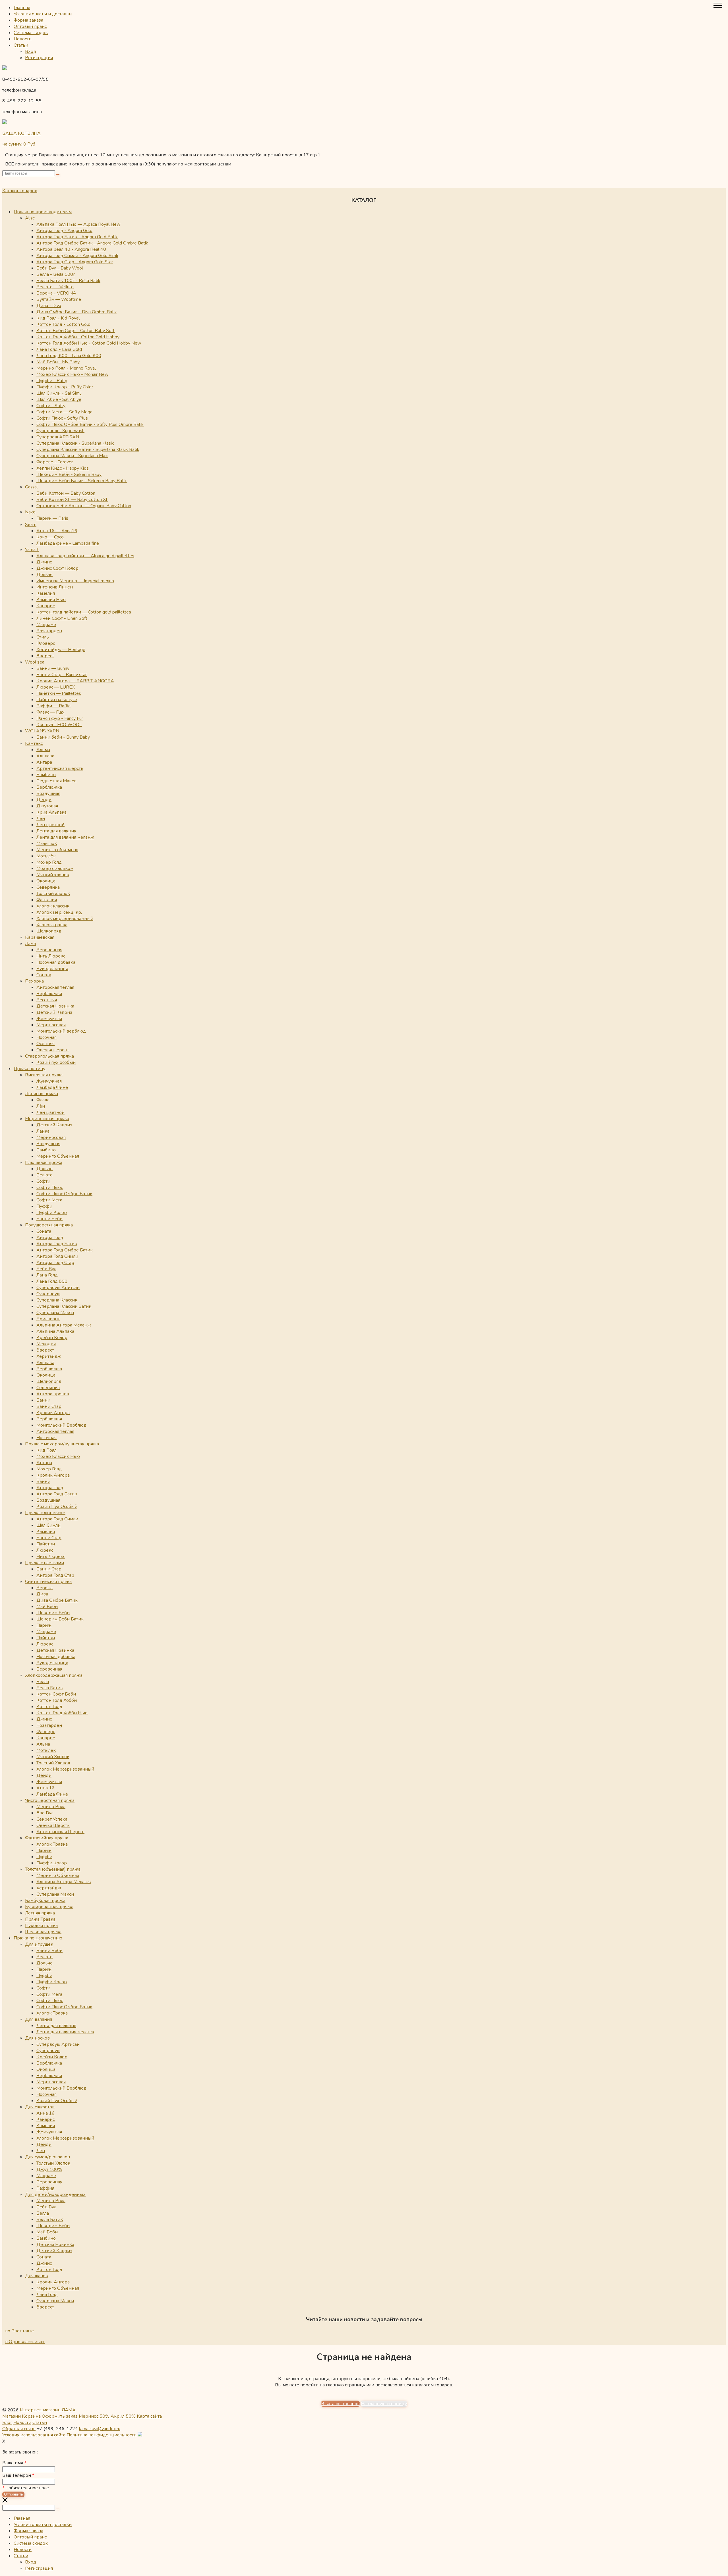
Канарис (45, 606)
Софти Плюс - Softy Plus (62, 418)
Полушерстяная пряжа (49, 1225)
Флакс (43, 1100)
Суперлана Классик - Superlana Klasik (75, 443)
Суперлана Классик (57, 1300)
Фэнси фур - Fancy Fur (60, 718)
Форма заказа (28, 20)
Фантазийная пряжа (47, 1838)
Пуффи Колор (52, 1213)
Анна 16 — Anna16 (57, 531)
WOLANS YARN (42, 731)
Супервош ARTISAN (58, 437)
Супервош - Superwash (60, 431)
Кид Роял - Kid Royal (58, 318)
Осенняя (45, 1044)
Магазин (12, 2416)
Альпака (45, 756)
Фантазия (47, 900)
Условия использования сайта (34, 2435)
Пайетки (46, 1544)
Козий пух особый (56, 1062)
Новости (23, 39)
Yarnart (32, 550)
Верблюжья (49, 994)
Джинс (44, 562)
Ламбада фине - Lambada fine (68, 543)
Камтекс (34, 743)
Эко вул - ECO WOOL (59, 725)
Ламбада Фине (52, 1087)
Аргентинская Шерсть (60, 1832)
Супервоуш (48, 1294)
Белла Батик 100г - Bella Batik (68, 281)
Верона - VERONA (56, 293)
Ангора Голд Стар (55, 1263)
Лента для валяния (56, 831)
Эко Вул (45, 1813)
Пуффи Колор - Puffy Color (65, 387)
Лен (41, 818)
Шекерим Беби (53, 1613)
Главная (22, 8)
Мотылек (46, 1750)
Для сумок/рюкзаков (47, 2157)
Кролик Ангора (53, 1413)
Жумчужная (49, 1081)
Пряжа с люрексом (45, 1513)
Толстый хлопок (53, 894)
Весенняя (47, 1000)
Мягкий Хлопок (53, 1757)
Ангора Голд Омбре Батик (65, 1250)
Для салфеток (40, 2107)
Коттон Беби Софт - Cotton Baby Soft (76, 331)
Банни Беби (49, 1219)
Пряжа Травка (40, 1919)
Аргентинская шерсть (60, 768)
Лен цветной (50, 825)
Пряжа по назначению (38, 1938)
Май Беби (47, 1607)
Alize (30, 218)
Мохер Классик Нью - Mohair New (72, 374)
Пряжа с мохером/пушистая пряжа (62, 1444)
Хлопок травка (52, 925)
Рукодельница (52, 969)
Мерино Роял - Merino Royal (66, 368)
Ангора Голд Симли (57, 1256)
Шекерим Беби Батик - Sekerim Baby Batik (82, 481)
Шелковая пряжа (43, 1932)
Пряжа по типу (29, 1069)
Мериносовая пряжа (47, 1119)
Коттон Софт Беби (56, 1694)
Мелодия (46, 1344)
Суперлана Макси (55, 1313)
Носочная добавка (56, 962)
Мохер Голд (49, 862)
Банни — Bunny (53, 668)
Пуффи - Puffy (52, 381)
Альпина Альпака (55, 1331)
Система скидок (31, 33)
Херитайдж (49, 1356)
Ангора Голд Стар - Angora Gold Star (75, 262)
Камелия (46, 593)
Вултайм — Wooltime (59, 299)
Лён (41, 1106)
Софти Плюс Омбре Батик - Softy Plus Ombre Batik (90, 424)
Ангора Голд (50, 1238)
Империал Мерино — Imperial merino (75, 581)
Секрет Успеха (52, 1819)
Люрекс (45, 1550)
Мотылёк (46, 856)
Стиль (43, 637)
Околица (46, 881)
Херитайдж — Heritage (61, 650)
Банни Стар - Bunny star (62, 675)
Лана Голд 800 (52, 1281)
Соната (44, 975)
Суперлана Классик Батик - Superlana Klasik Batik (88, 449)
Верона (45, 1588)
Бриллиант (48, 1319)
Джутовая (47, 806)
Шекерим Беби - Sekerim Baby (69, 474)
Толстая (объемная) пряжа (53, 1869)
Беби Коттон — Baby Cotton (66, 493)
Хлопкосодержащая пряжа (54, 1675)
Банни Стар (49, 1406)
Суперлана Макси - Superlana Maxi (72, 456)
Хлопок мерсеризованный (65, 919)
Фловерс (46, 643)
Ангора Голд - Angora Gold (64, 231)
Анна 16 (45, 1788)
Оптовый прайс (30, 26)
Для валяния (39, 2019)
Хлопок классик (53, 906)
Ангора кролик (53, 1394)
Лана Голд (47, 1275)
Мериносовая (51, 1025)
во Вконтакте (19, 2331)
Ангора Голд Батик (57, 1244)
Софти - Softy (51, 406)
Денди (44, 800)
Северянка (48, 887)
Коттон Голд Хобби (57, 1700)
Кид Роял (46, 1450)
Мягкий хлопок (53, 875)
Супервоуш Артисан (58, 2044)
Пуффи (44, 1206)
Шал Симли (48, 1525)
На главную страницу (384, 2404)
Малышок (47, 844)
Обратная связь (19, 2429)
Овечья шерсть (52, 1050)
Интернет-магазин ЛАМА (48, 2410)
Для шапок (37, 2276)
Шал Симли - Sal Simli (59, 393)
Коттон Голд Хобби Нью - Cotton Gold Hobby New (89, 343)
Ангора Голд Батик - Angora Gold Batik (77, 237)
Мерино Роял (51, 1807)
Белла (43, 1682)
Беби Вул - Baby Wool (60, 268)
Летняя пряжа (40, 1913)
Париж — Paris (52, 518)
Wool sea (35, 662)
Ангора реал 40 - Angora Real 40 (71, 249)
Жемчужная (49, 1019)
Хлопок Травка (52, 1844)
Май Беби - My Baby (58, 362)
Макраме (46, 625)
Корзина (31, 2416)
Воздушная (48, 793)
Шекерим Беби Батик (60, 1619)
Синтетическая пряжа (48, 1582)
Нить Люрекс (51, 956)
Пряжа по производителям (43, 212)
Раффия (45, 2188)
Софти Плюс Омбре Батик (64, 1194)
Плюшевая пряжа (44, 1162)
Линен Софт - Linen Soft (62, 618)
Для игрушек (39, 1944)
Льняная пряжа (42, 1094)
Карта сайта (149, 2416)
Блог (7, 2422)
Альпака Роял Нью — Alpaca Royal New (78, 224)
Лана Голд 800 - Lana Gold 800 (69, 356)
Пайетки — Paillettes (59, 693)
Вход (31, 51)
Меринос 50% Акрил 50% (107, 2416)
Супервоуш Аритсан (58, 1288)
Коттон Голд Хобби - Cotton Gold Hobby (78, 337)
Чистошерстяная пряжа (50, 1800)
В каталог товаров (340, 2404)
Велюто (45, 1175)
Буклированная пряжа (49, 1907)
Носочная (46, 1037)
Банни (43, 1400)
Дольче (45, 575)
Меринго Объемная (58, 1156)
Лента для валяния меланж (65, 837)
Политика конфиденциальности (102, 2435)
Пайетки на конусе (57, 700)
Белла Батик (50, 1688)
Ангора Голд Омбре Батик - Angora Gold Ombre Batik (92, 243)
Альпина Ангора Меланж (64, 1325)
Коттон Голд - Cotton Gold (63, 324)
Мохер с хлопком (55, 869)
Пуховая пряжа (41, 1926)
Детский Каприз (54, 1012)
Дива (42, 1594)
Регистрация (39, 58)
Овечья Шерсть (53, 1825)
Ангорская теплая (55, 987)
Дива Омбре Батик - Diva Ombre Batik (77, 312)
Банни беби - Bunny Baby (63, 737)
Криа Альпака (51, 812)
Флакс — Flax (50, 712)
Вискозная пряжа (44, 1075)
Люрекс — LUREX (56, 687)
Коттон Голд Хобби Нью (62, 1713)
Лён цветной (50, 1112)
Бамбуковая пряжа (45, 1901)
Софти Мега (49, 1200)
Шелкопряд (49, 931)
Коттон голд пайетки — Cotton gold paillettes (84, 612)
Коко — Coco (50, 537)
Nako (30, 512)
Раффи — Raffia (53, 706)
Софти (43, 1181)
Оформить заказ (60, 2416)
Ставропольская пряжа (49, 1056)
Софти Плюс (50, 1188)
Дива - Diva (49, 306)
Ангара (44, 762)
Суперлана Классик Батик (64, 1306)
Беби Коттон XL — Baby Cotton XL (72, 500)
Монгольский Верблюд (61, 1425)
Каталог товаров (20, 191)
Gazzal (31, 487)
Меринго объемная (57, 850)
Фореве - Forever (55, 462)
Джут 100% (49, 2169)
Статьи (21, 45)
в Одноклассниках (25, 2342)
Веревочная (49, 950)
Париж (44, 1625)
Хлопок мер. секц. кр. (59, 912)
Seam (31, 525)
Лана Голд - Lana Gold (59, 349)
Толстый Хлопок (53, 1763)
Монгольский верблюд (61, 1031)
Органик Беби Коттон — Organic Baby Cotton (84, 506)
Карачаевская (40, 937)
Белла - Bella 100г (56, 274)
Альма (43, 750)
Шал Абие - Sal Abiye (59, 399)
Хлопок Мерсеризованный (65, 1769)
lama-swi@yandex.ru (100, 2429)
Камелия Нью (51, 600)
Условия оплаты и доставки (43, 14)
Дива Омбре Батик (57, 1600)
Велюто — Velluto (55, 287)
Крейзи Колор (52, 1338)
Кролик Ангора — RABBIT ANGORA (75, 681)
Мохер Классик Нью (58, 1456)
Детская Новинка (55, 1006)
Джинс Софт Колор (57, 568)
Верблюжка (49, 787)
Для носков (37, 2038)
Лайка (43, 1131)
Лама (30, 944)
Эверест (45, 656)
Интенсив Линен (55, 587)
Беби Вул (46, 1269)
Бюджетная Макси (56, 781)
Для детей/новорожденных (55, 2194)
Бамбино (46, 775)
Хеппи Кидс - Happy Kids (63, 468)
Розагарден (49, 631)
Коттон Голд (49, 1707)
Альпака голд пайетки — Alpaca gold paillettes (85, 556)
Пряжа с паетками (45, 1563)
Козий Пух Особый (57, 1506)
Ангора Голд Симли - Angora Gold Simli (77, 256)
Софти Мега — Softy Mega (64, 412)
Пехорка (34, 981)
